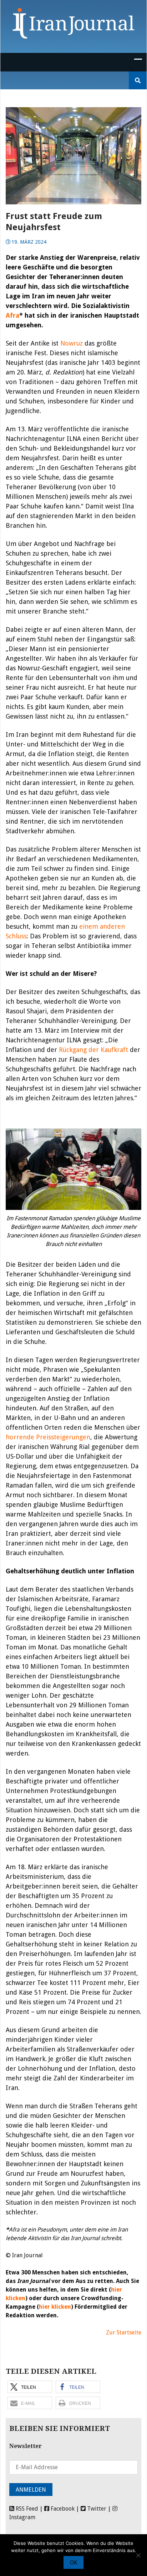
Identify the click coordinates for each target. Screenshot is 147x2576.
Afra (12, 315)
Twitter (96, 2509)
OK (73, 2563)
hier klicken (55, 2307)
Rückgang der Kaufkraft (93, 1050)
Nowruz (72, 343)
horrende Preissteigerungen (48, 1437)
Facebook (62, 2509)
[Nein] (138, 2555)
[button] (30, 2387)
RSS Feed (26, 2509)
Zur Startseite (124, 2332)
